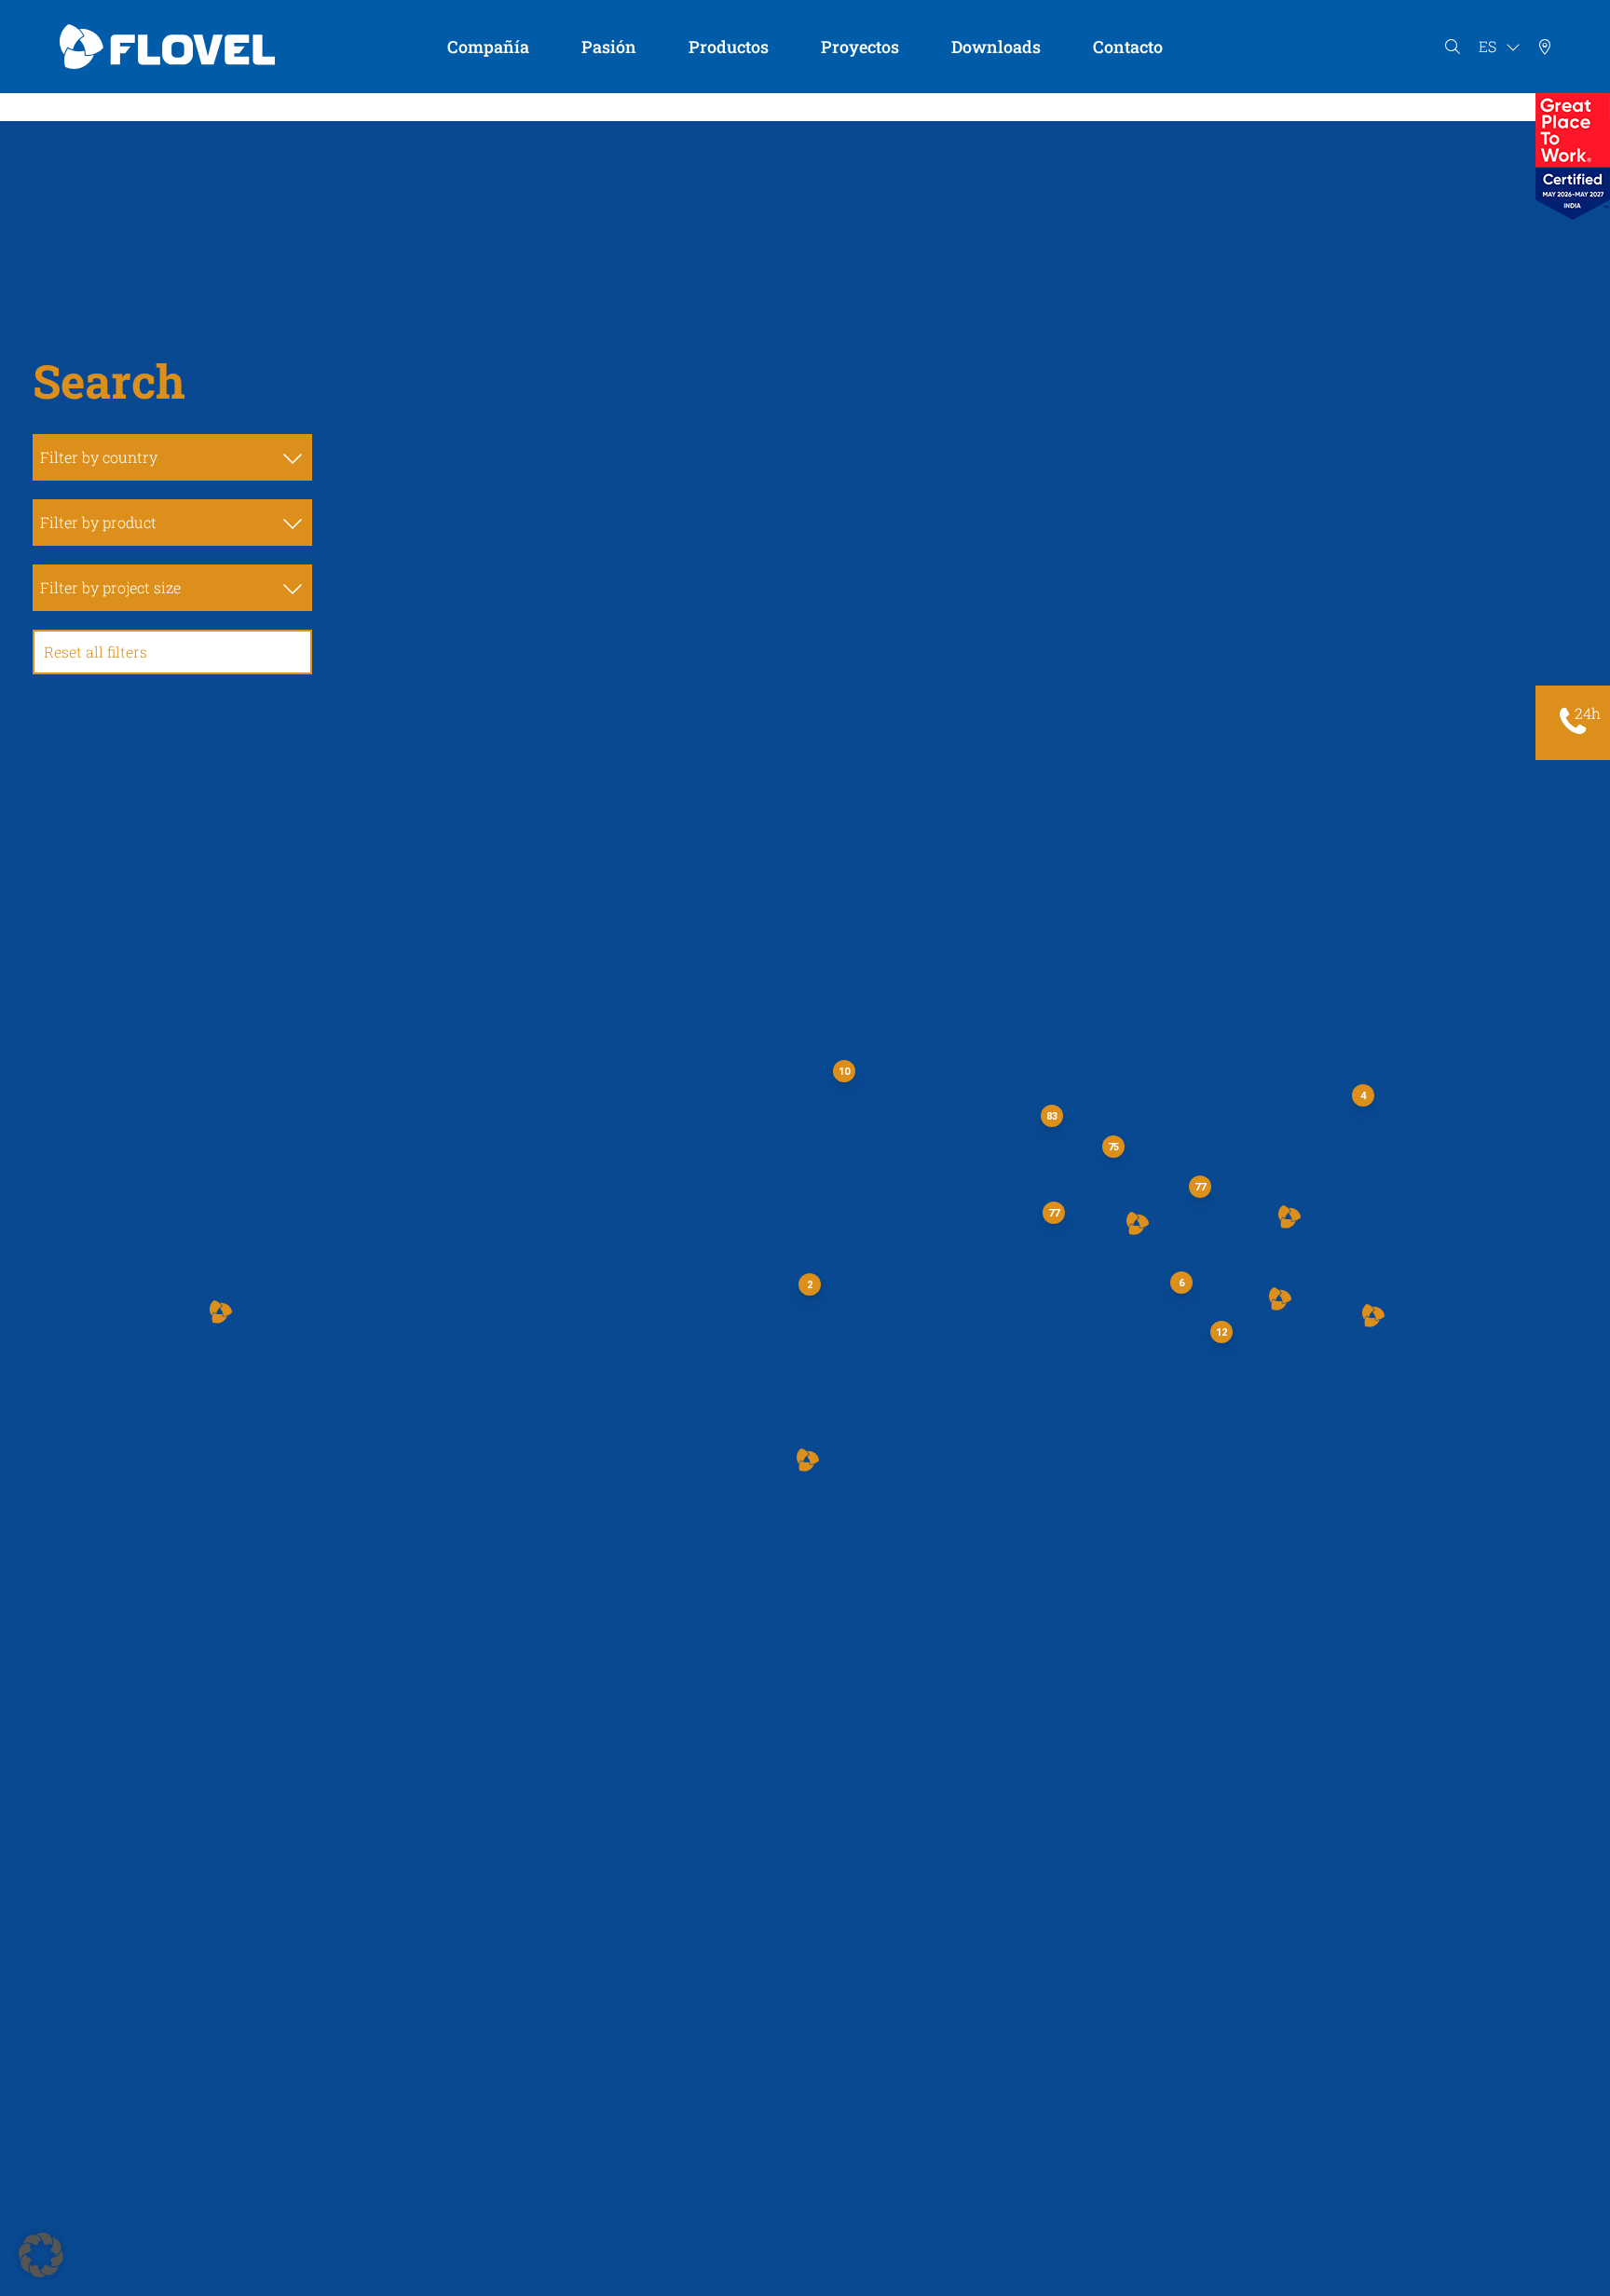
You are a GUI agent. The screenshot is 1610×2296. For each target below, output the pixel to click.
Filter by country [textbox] (99, 457)
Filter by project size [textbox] (110, 587)
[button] (808, 1460)
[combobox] (172, 457)
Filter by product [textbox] (98, 522)
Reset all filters (96, 652)
